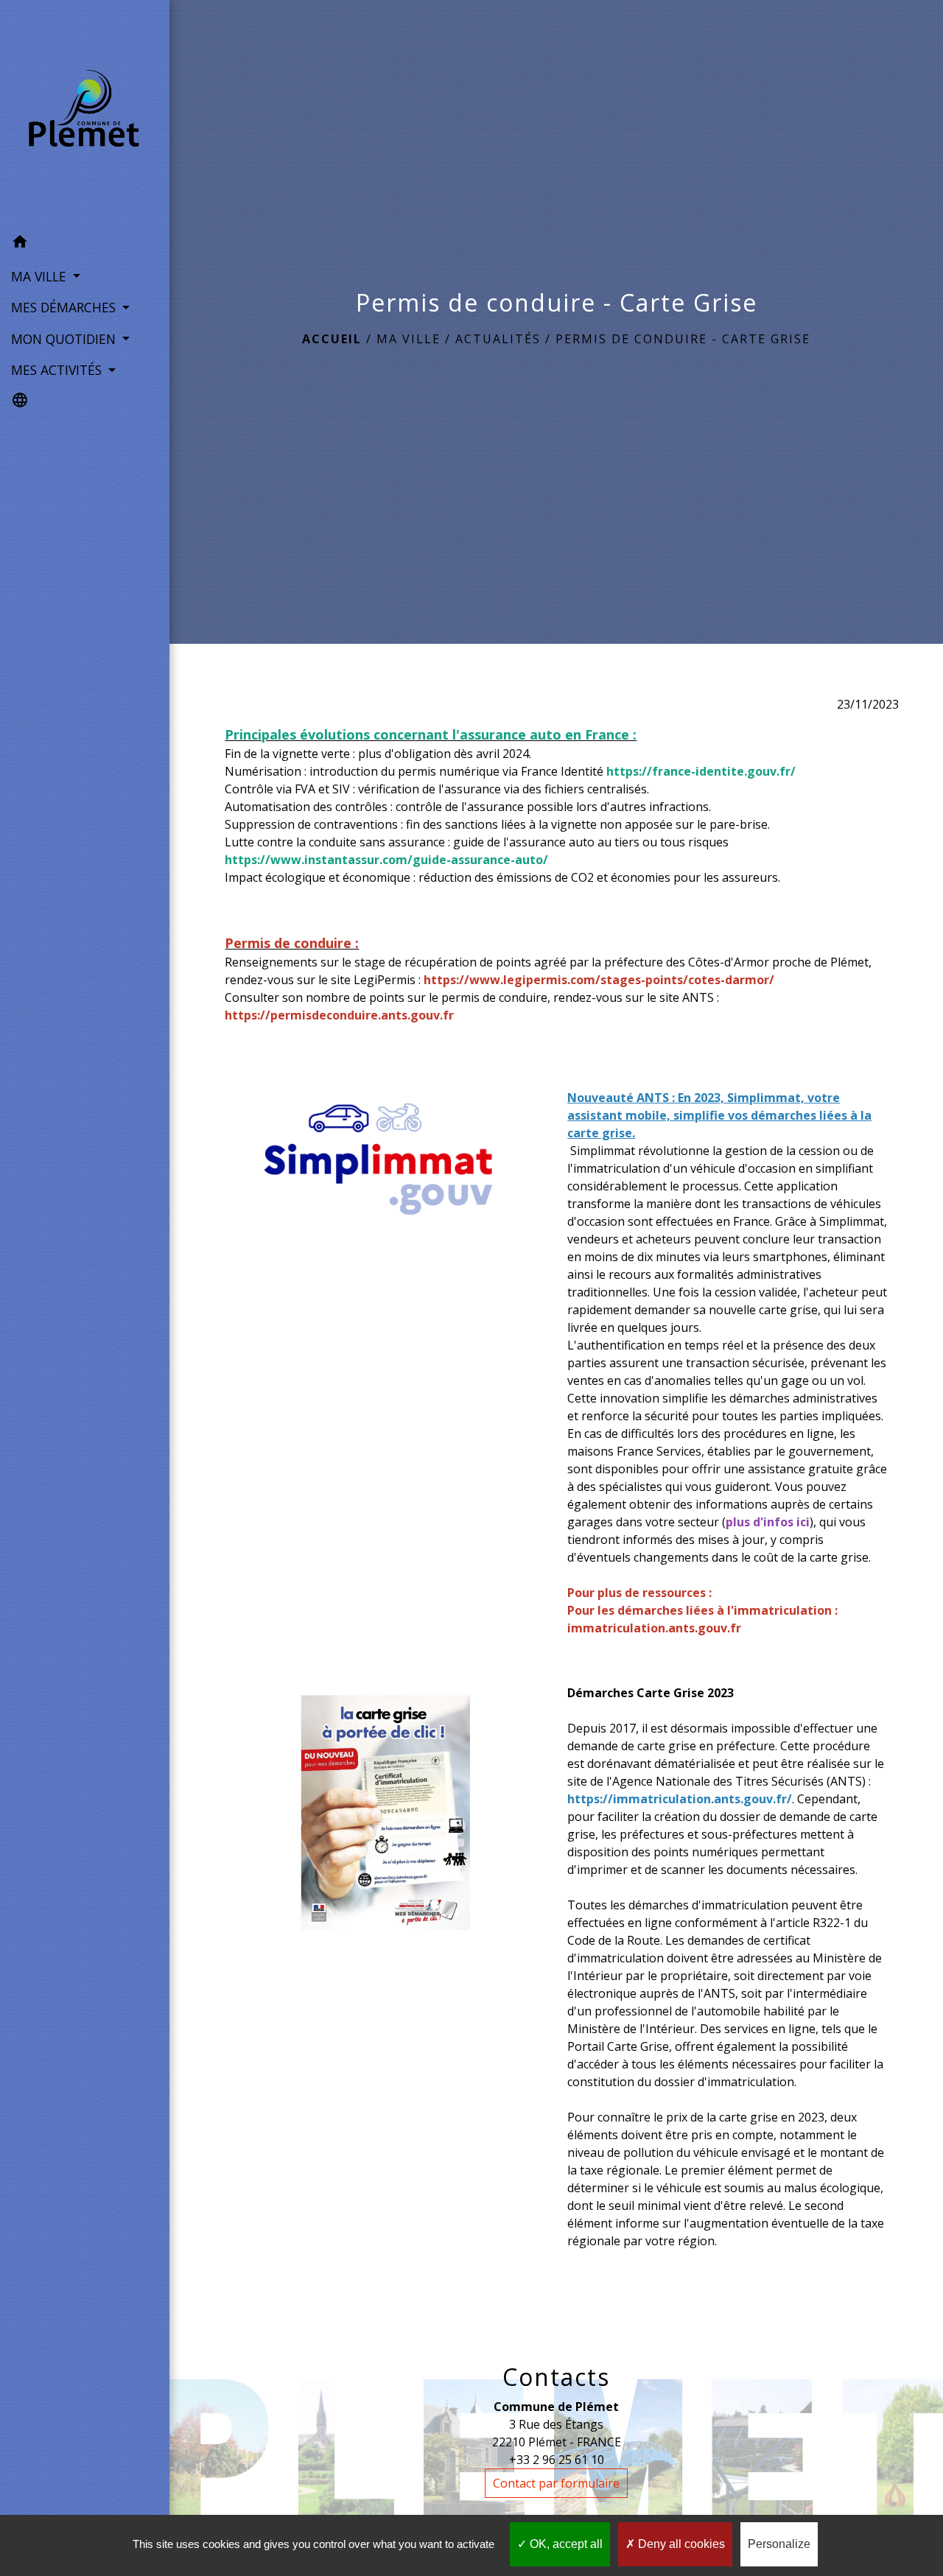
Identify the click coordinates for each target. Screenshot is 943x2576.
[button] (85, 244)
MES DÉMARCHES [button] (65, 307)
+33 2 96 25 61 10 (557, 2460)
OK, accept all (565, 2544)
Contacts (556, 2377)
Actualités (498, 339)
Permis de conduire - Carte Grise (683, 339)
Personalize (779, 2544)
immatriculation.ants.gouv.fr (654, 1628)
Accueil (332, 339)
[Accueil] (85, 113)
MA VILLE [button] (41, 276)
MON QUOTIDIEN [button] (65, 339)
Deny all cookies (680, 2544)
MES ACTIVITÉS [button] (58, 370)
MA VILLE (409, 339)
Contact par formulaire (556, 2483)
